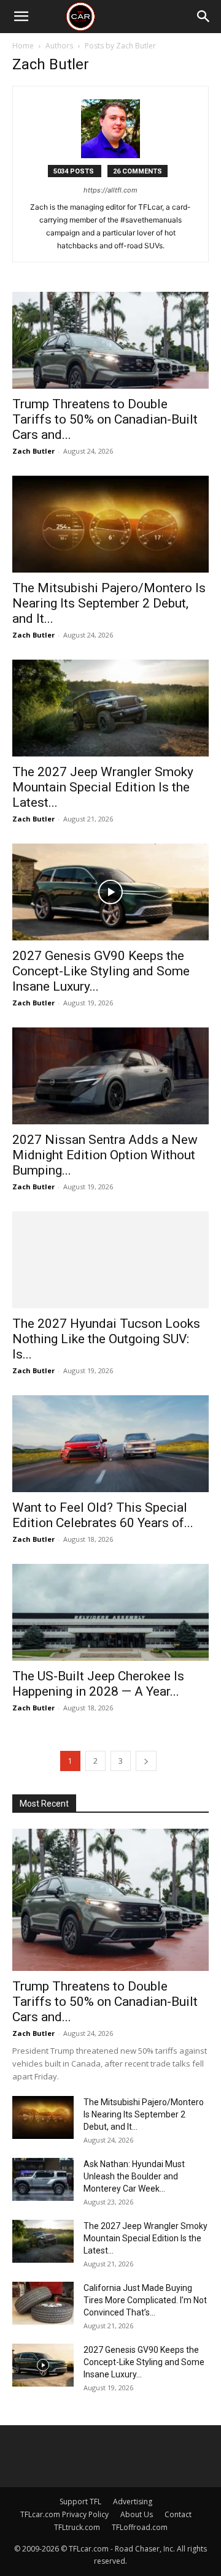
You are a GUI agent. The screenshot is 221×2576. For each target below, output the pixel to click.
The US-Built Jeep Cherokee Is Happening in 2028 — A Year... (98, 1684)
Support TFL (80, 2502)
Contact (178, 2514)
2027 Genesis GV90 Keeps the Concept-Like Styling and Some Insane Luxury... (101, 971)
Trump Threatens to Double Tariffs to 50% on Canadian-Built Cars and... (105, 419)
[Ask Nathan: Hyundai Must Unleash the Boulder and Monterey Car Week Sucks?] (43, 2179)
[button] (21, 17)
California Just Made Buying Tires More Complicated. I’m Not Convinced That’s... (145, 2300)
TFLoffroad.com (140, 2527)
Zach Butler (33, 451)
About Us (137, 2514)
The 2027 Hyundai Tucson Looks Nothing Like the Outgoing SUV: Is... (106, 1339)
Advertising (133, 2502)
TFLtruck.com (77, 2527)
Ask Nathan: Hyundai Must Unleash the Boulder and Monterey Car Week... (134, 2176)
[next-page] (146, 1761)
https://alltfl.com (110, 190)
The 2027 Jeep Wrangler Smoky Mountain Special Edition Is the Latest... (103, 787)
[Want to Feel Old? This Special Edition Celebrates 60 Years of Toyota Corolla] (110, 1444)
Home (23, 46)
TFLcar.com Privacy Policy (64, 2514)
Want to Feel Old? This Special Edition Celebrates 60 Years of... (103, 1515)
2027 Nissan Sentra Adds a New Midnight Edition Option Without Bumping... (105, 1155)
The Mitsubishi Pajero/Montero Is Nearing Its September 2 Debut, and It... (109, 603)
